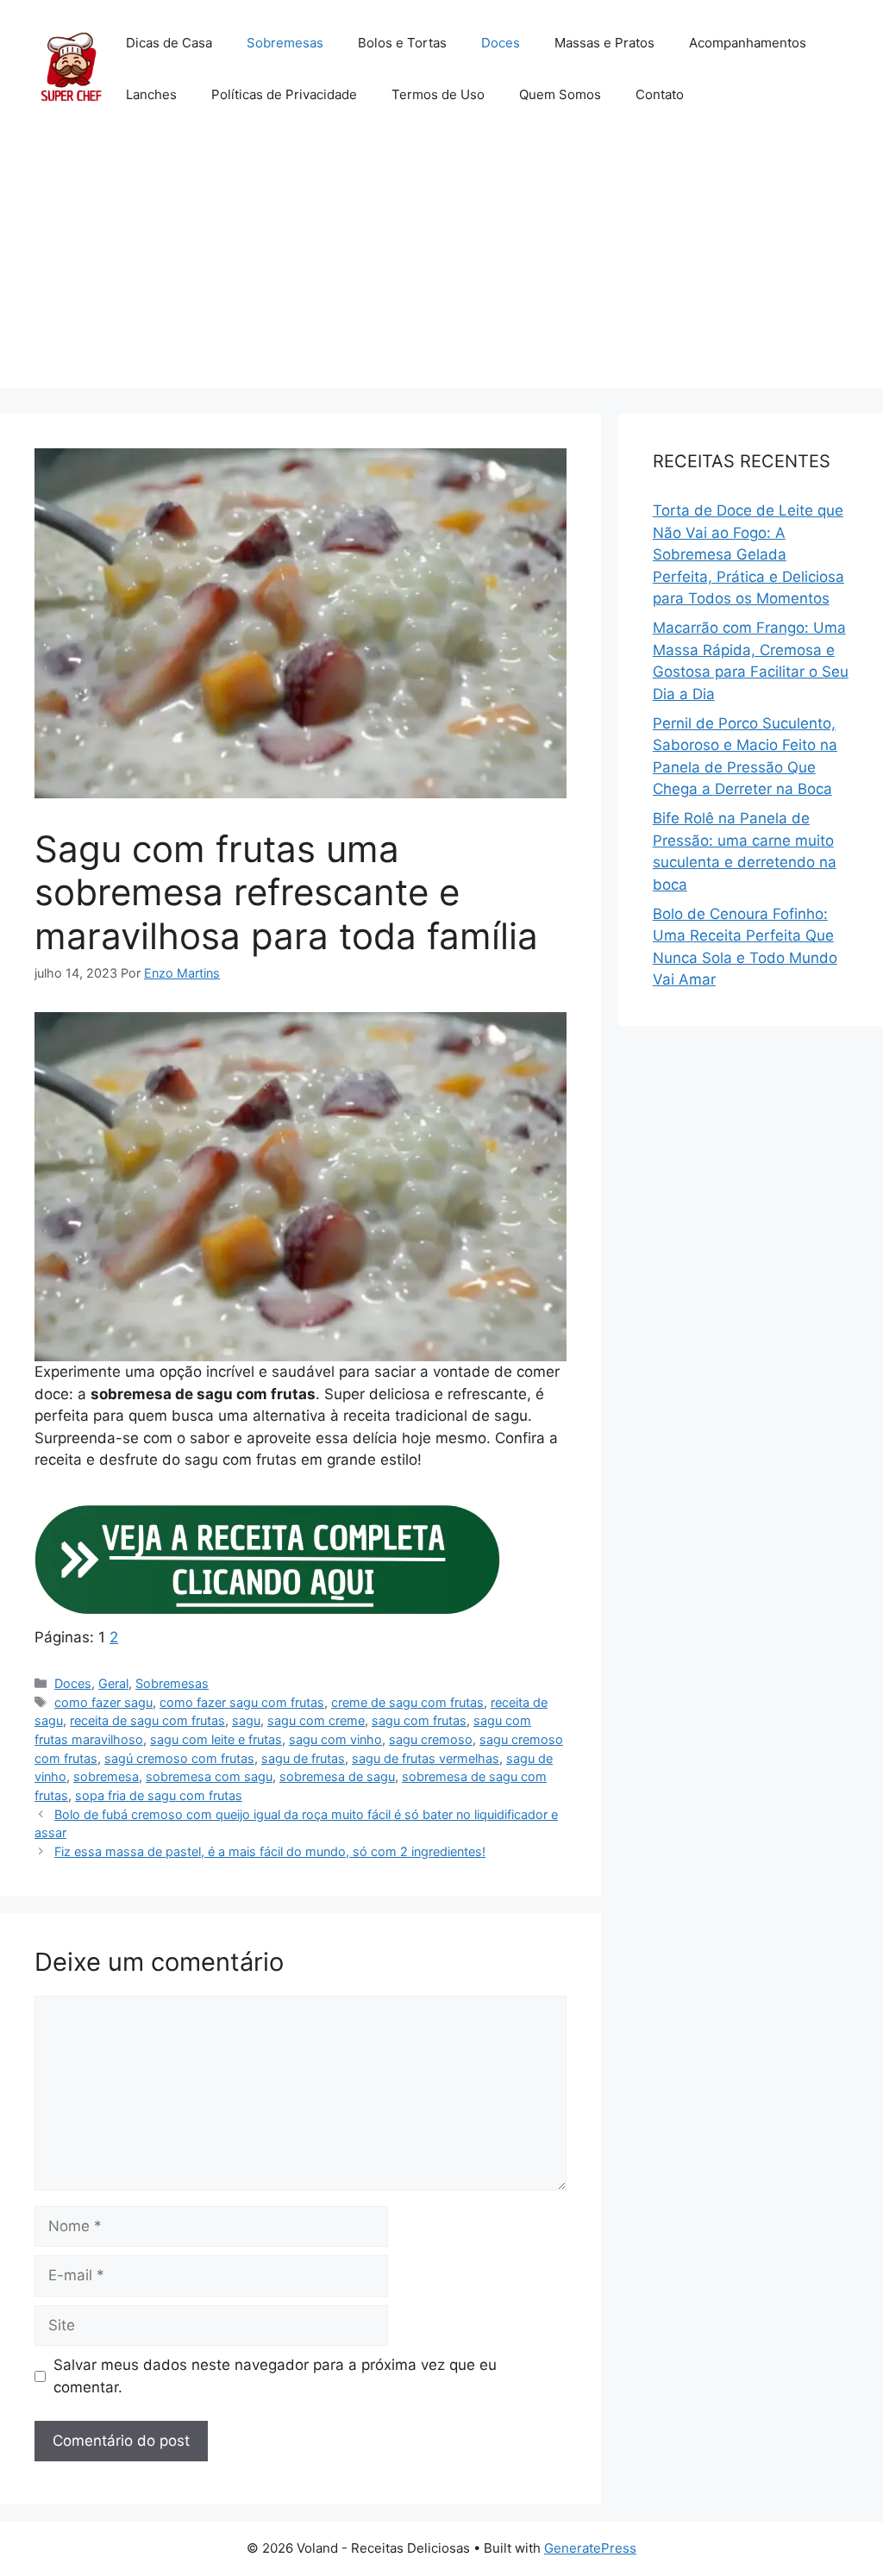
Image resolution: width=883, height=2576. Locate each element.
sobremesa (106, 1776)
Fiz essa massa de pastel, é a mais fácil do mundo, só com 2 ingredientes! (270, 1851)
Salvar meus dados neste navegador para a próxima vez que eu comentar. (275, 2376)
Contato (660, 94)
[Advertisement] (441, 267)
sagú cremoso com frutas (179, 1758)
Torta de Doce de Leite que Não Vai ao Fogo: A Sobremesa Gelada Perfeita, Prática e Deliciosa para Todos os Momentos (748, 554)
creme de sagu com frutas (407, 1702)
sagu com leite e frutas (216, 1739)
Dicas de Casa (169, 43)
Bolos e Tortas (402, 43)
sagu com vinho (335, 1739)
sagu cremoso (431, 1739)
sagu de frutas (303, 1758)
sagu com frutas (419, 1720)
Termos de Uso (438, 94)
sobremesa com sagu (209, 1776)
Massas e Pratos (604, 43)
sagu (246, 1720)
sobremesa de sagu (337, 1776)
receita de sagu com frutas (147, 1720)
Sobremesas (285, 43)
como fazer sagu (103, 1702)
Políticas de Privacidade (284, 94)
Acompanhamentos (748, 43)
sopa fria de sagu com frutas (159, 1795)
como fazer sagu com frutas (242, 1702)
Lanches (151, 94)
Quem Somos (560, 94)
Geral (113, 1683)
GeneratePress (590, 2548)
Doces (501, 43)
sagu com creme (316, 1720)
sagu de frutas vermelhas (426, 1758)
